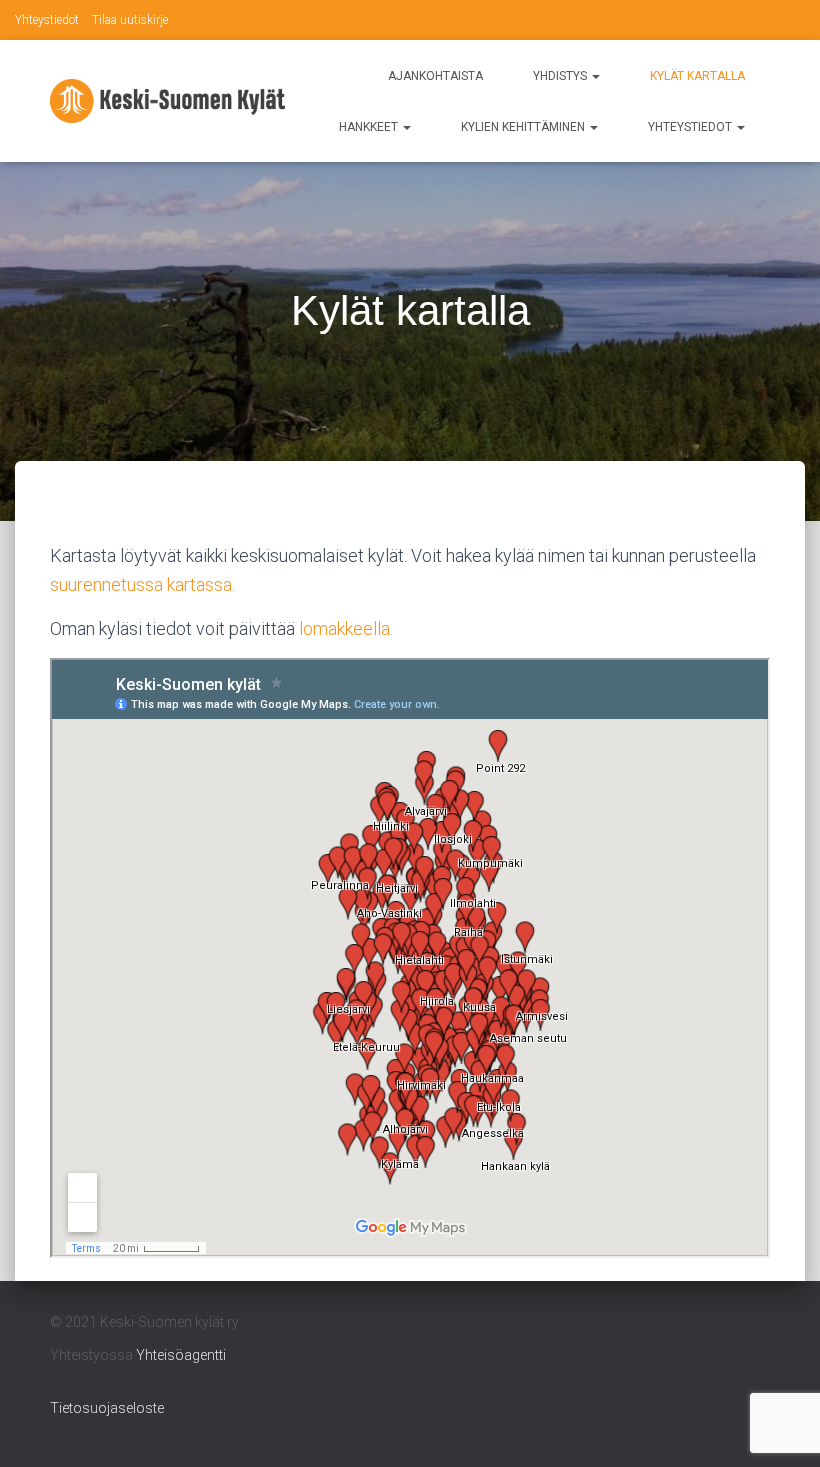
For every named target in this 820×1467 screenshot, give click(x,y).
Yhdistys (561, 76)
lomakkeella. (346, 628)
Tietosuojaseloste (107, 1408)
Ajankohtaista (435, 76)
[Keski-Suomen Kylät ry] (167, 100)
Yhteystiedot (47, 20)
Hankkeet (370, 127)
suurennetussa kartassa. (142, 584)
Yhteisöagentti (181, 1355)
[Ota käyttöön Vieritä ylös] (780, 1427)
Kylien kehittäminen (524, 127)
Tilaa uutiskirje (130, 20)
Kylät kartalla (697, 76)
